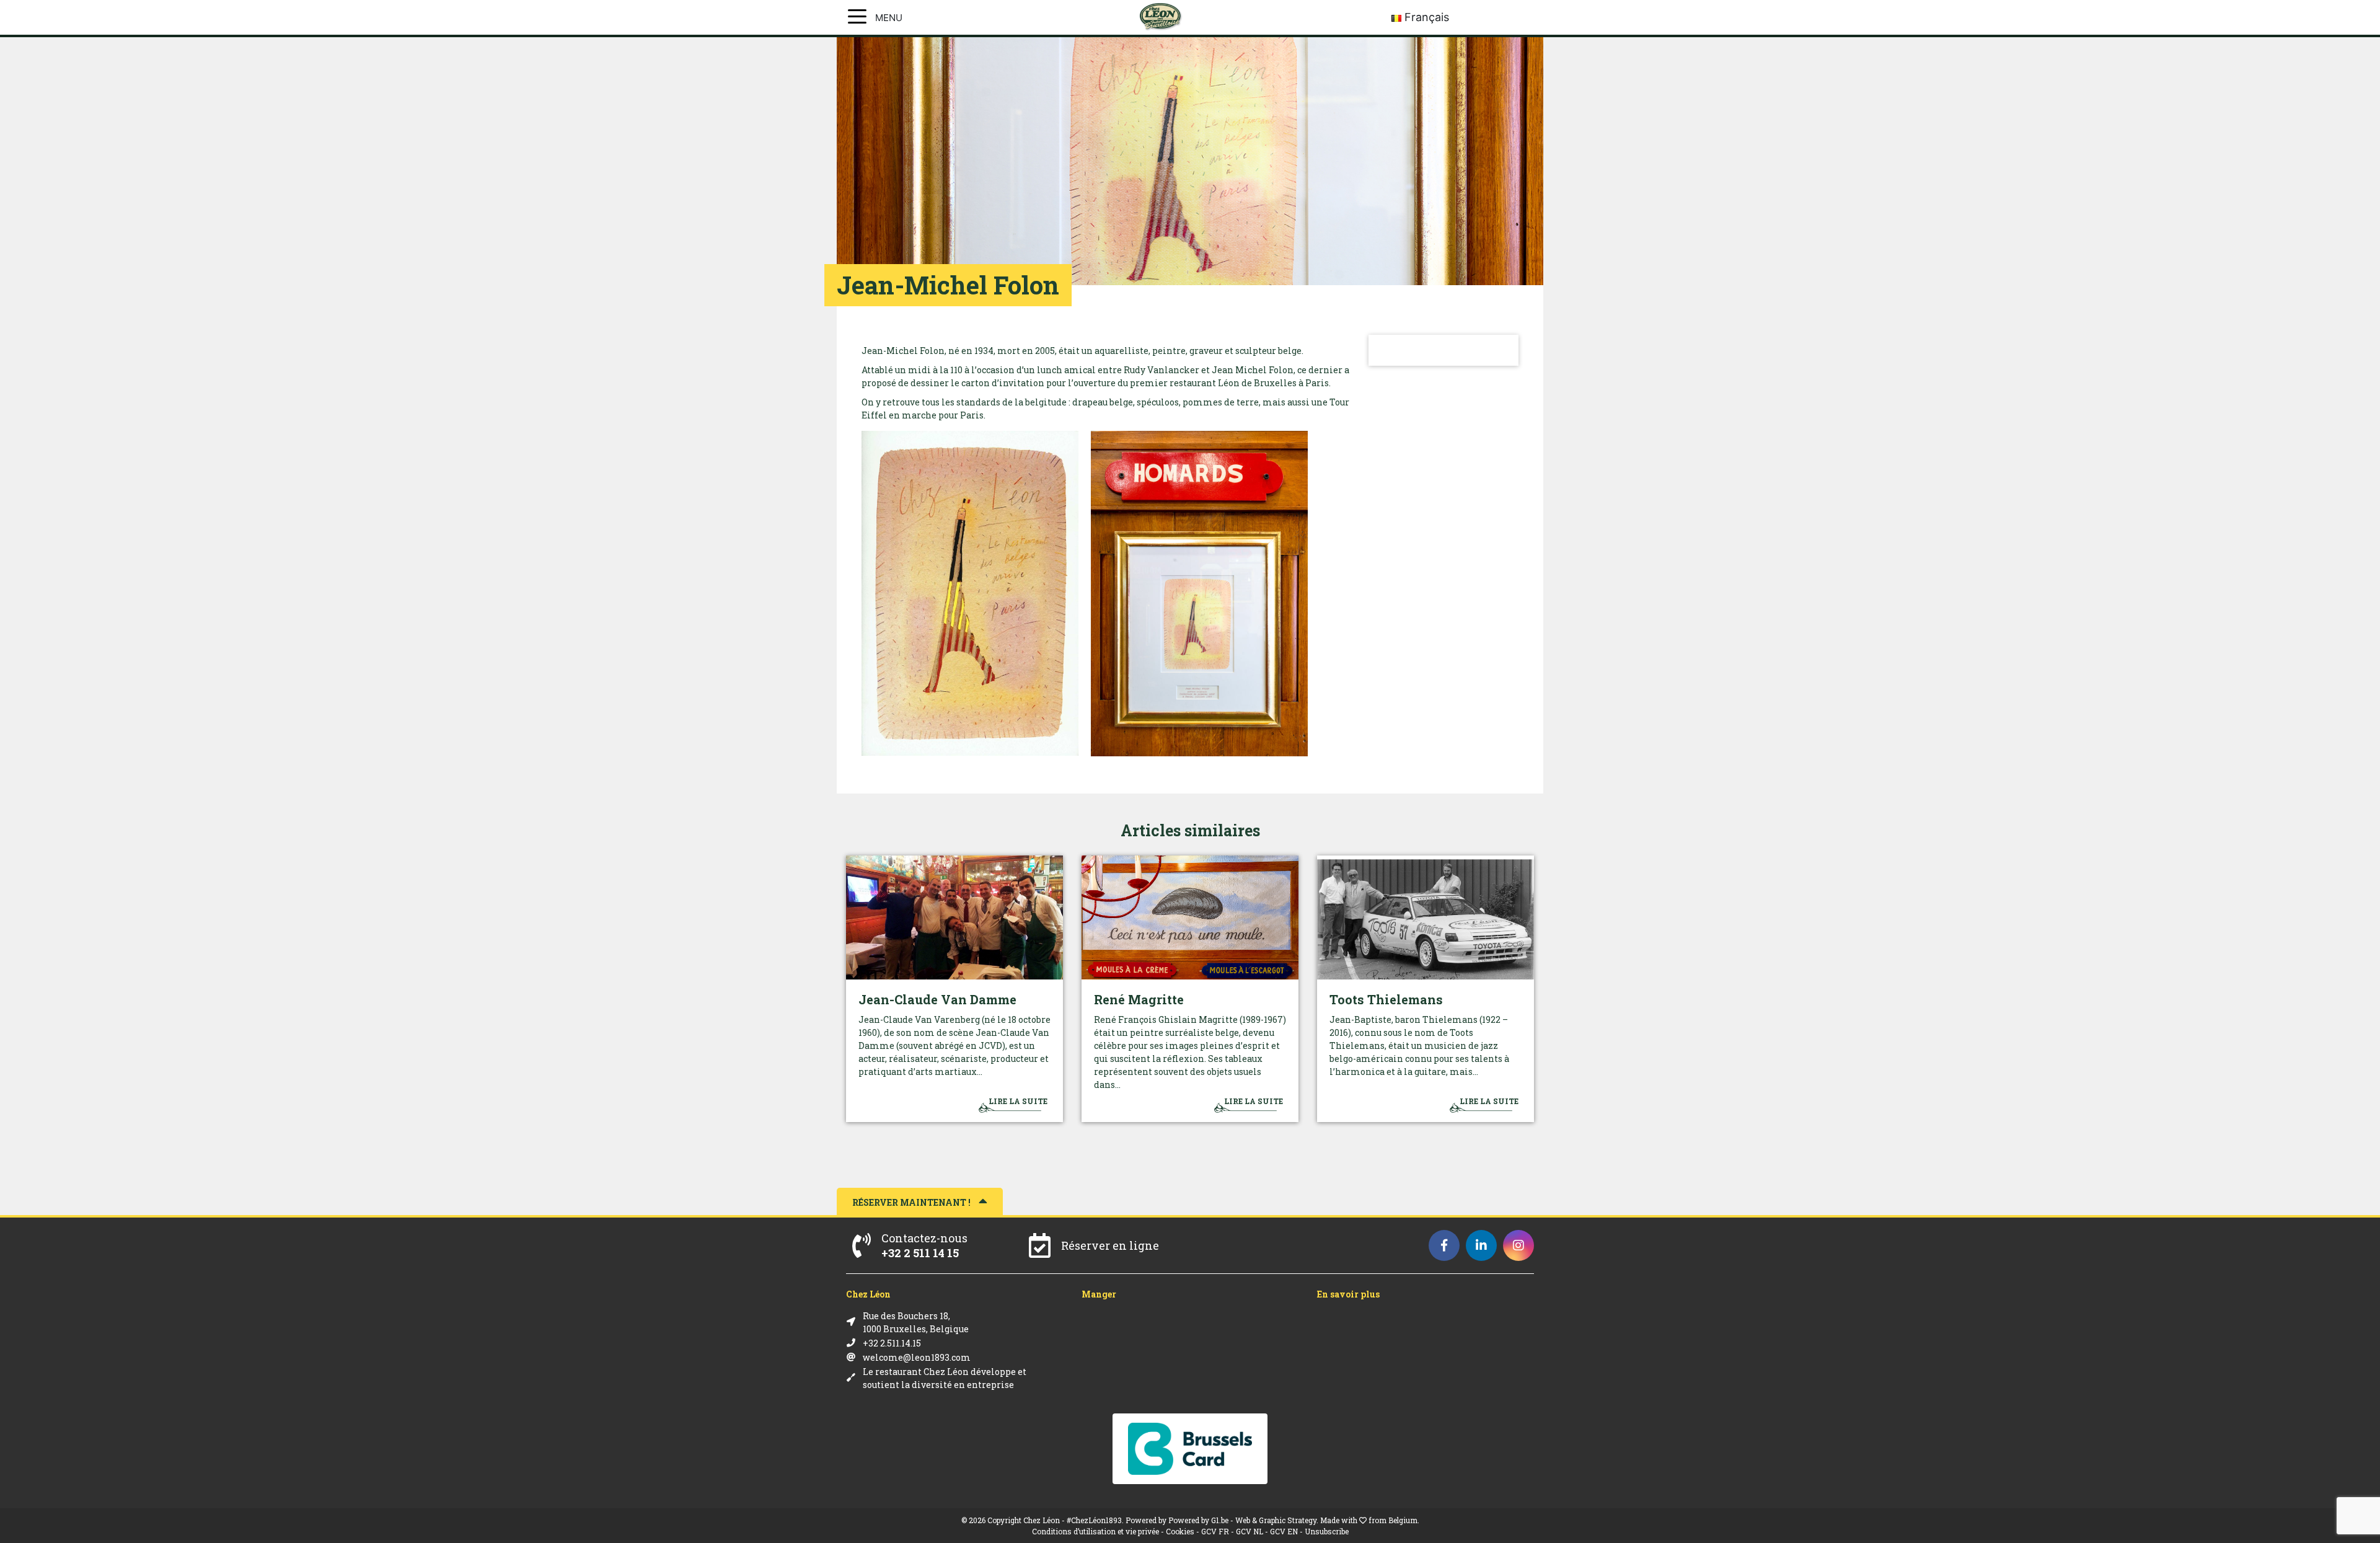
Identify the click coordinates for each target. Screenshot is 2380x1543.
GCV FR (1215, 1531)
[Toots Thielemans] (1426, 917)
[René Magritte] (1190, 917)
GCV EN (1284, 1531)
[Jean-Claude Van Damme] (954, 917)
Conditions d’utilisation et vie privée (1095, 1531)
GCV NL (1249, 1531)
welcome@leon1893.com (917, 1357)
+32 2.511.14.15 (892, 1343)
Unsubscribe (1327, 1531)
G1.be (1220, 1520)
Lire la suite (1018, 1101)
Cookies (1180, 1531)
